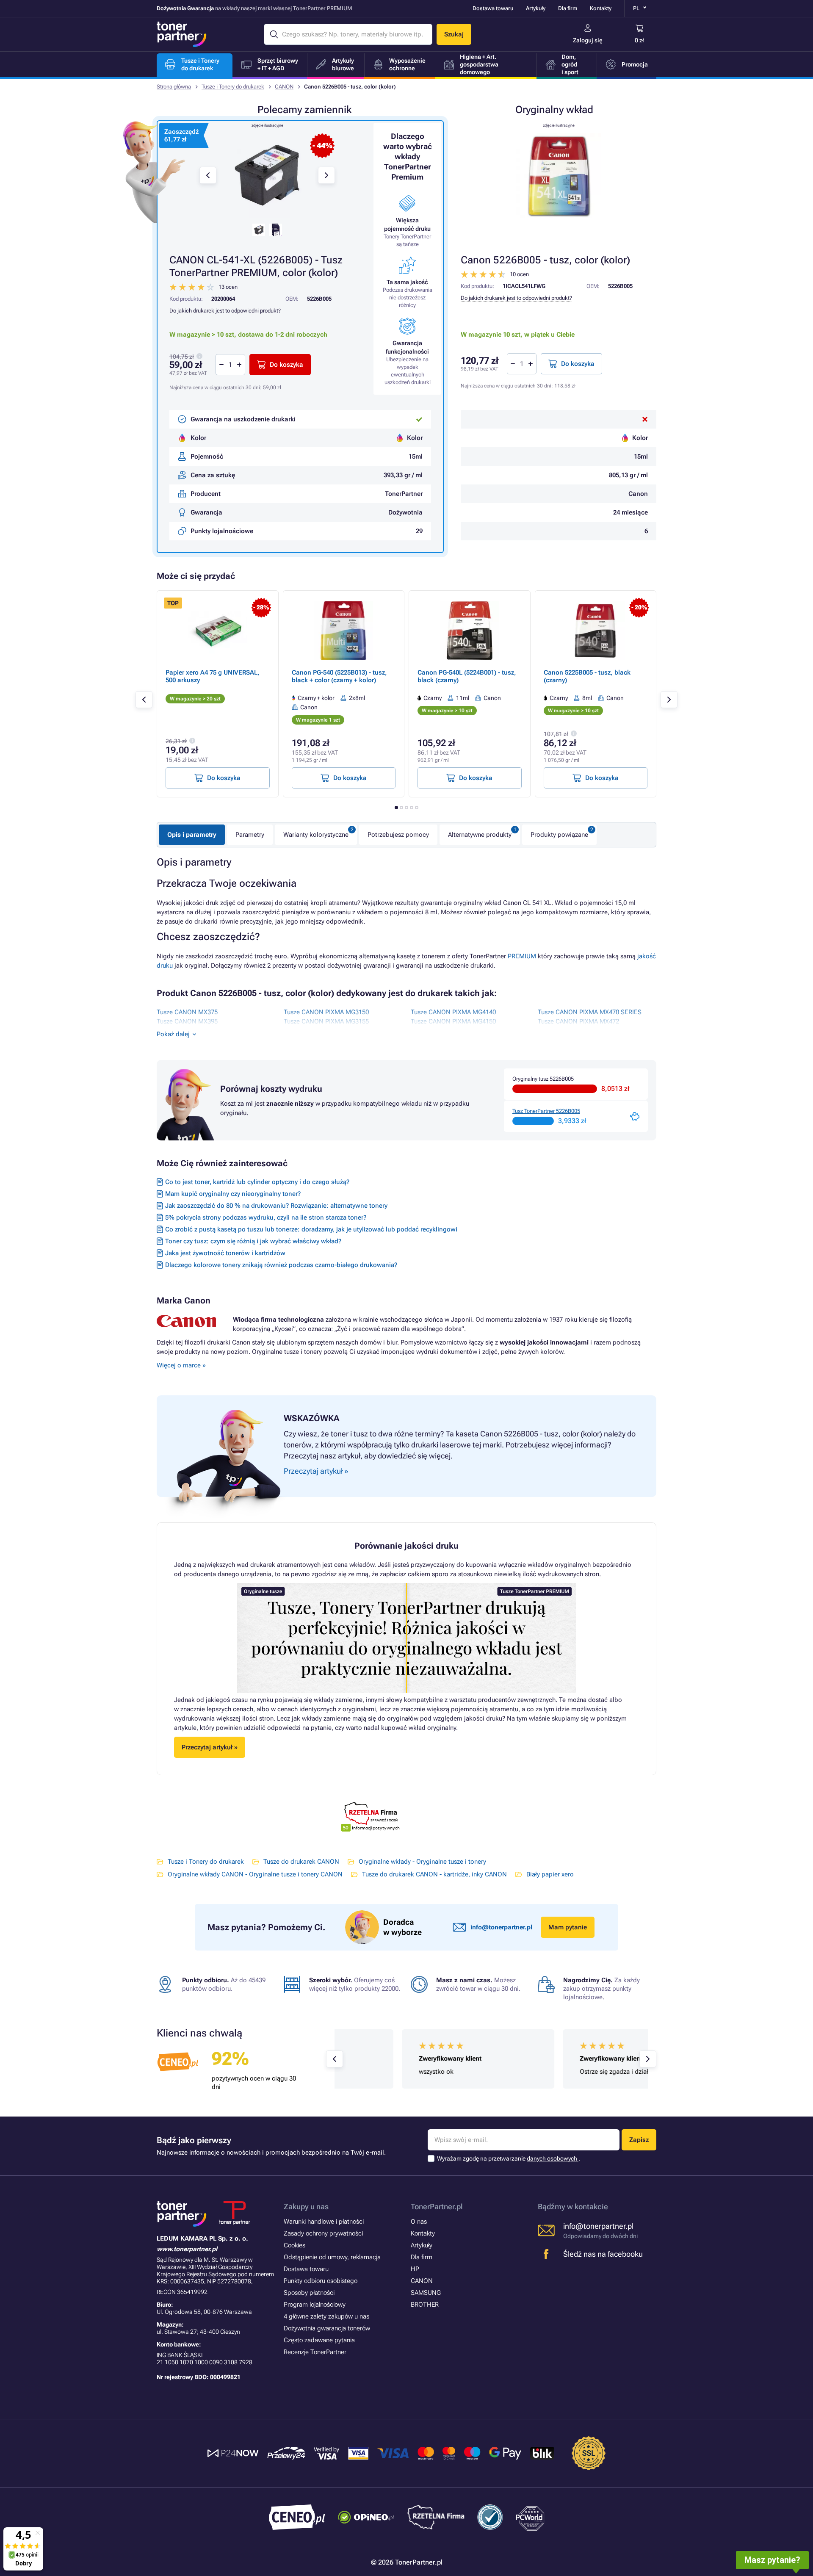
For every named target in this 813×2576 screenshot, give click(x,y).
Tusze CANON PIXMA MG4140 (453, 1012)
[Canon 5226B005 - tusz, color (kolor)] (559, 175)
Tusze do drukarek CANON (301, 1862)
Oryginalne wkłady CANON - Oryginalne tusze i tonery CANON (255, 1874)
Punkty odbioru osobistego (321, 2281)
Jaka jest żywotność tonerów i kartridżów (225, 1253)
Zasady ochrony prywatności (323, 2233)
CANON (284, 87)
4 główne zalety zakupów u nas (326, 2316)
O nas (419, 2222)
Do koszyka (578, 364)
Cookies (295, 2245)
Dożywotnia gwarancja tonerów (327, 2328)
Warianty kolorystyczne (316, 835)
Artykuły (536, 8)
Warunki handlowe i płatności (324, 2222)
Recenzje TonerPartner (315, 2352)
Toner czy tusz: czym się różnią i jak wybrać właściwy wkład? (253, 1241)
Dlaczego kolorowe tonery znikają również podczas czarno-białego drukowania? (281, 1265)
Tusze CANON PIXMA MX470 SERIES (590, 1012)
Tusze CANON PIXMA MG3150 (326, 1012)
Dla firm (568, 8)
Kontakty (601, 8)
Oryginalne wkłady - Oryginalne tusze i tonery (422, 1862)
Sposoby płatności (309, 2293)
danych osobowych (553, 2158)
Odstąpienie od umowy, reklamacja (332, 2257)
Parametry (250, 835)
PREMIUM (523, 956)
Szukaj (454, 34)
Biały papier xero (550, 1874)
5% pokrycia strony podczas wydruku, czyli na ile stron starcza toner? (266, 1217)
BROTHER (425, 2305)
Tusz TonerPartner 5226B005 (546, 1111)
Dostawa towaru (493, 8)
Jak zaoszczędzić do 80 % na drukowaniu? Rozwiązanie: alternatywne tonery (276, 1206)
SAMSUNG (426, 2293)
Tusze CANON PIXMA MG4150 (453, 1021)
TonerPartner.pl (437, 2207)
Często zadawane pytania (319, 2340)
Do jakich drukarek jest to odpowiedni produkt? (516, 298)
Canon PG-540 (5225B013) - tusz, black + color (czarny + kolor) (339, 676)
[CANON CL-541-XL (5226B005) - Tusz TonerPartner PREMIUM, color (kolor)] (267, 175)
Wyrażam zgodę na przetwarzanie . (509, 2158)
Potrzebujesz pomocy (398, 835)
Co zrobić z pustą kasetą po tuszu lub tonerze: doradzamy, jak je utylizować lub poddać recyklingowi (311, 1229)
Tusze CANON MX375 (187, 1012)
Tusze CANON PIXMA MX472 (578, 1021)
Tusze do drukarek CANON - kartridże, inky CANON (434, 1874)
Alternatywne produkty (480, 835)
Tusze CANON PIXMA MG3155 (326, 1021)
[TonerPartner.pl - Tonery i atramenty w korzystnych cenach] (182, 34)
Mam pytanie (568, 1927)
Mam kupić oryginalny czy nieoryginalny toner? (233, 1194)
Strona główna (174, 87)
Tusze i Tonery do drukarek (233, 87)
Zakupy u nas (306, 2207)
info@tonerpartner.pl (501, 1927)
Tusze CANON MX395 (187, 1021)
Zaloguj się (588, 40)
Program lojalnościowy (315, 2305)
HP (415, 2269)
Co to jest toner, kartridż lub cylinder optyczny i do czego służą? (257, 1182)
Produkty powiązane (559, 835)
